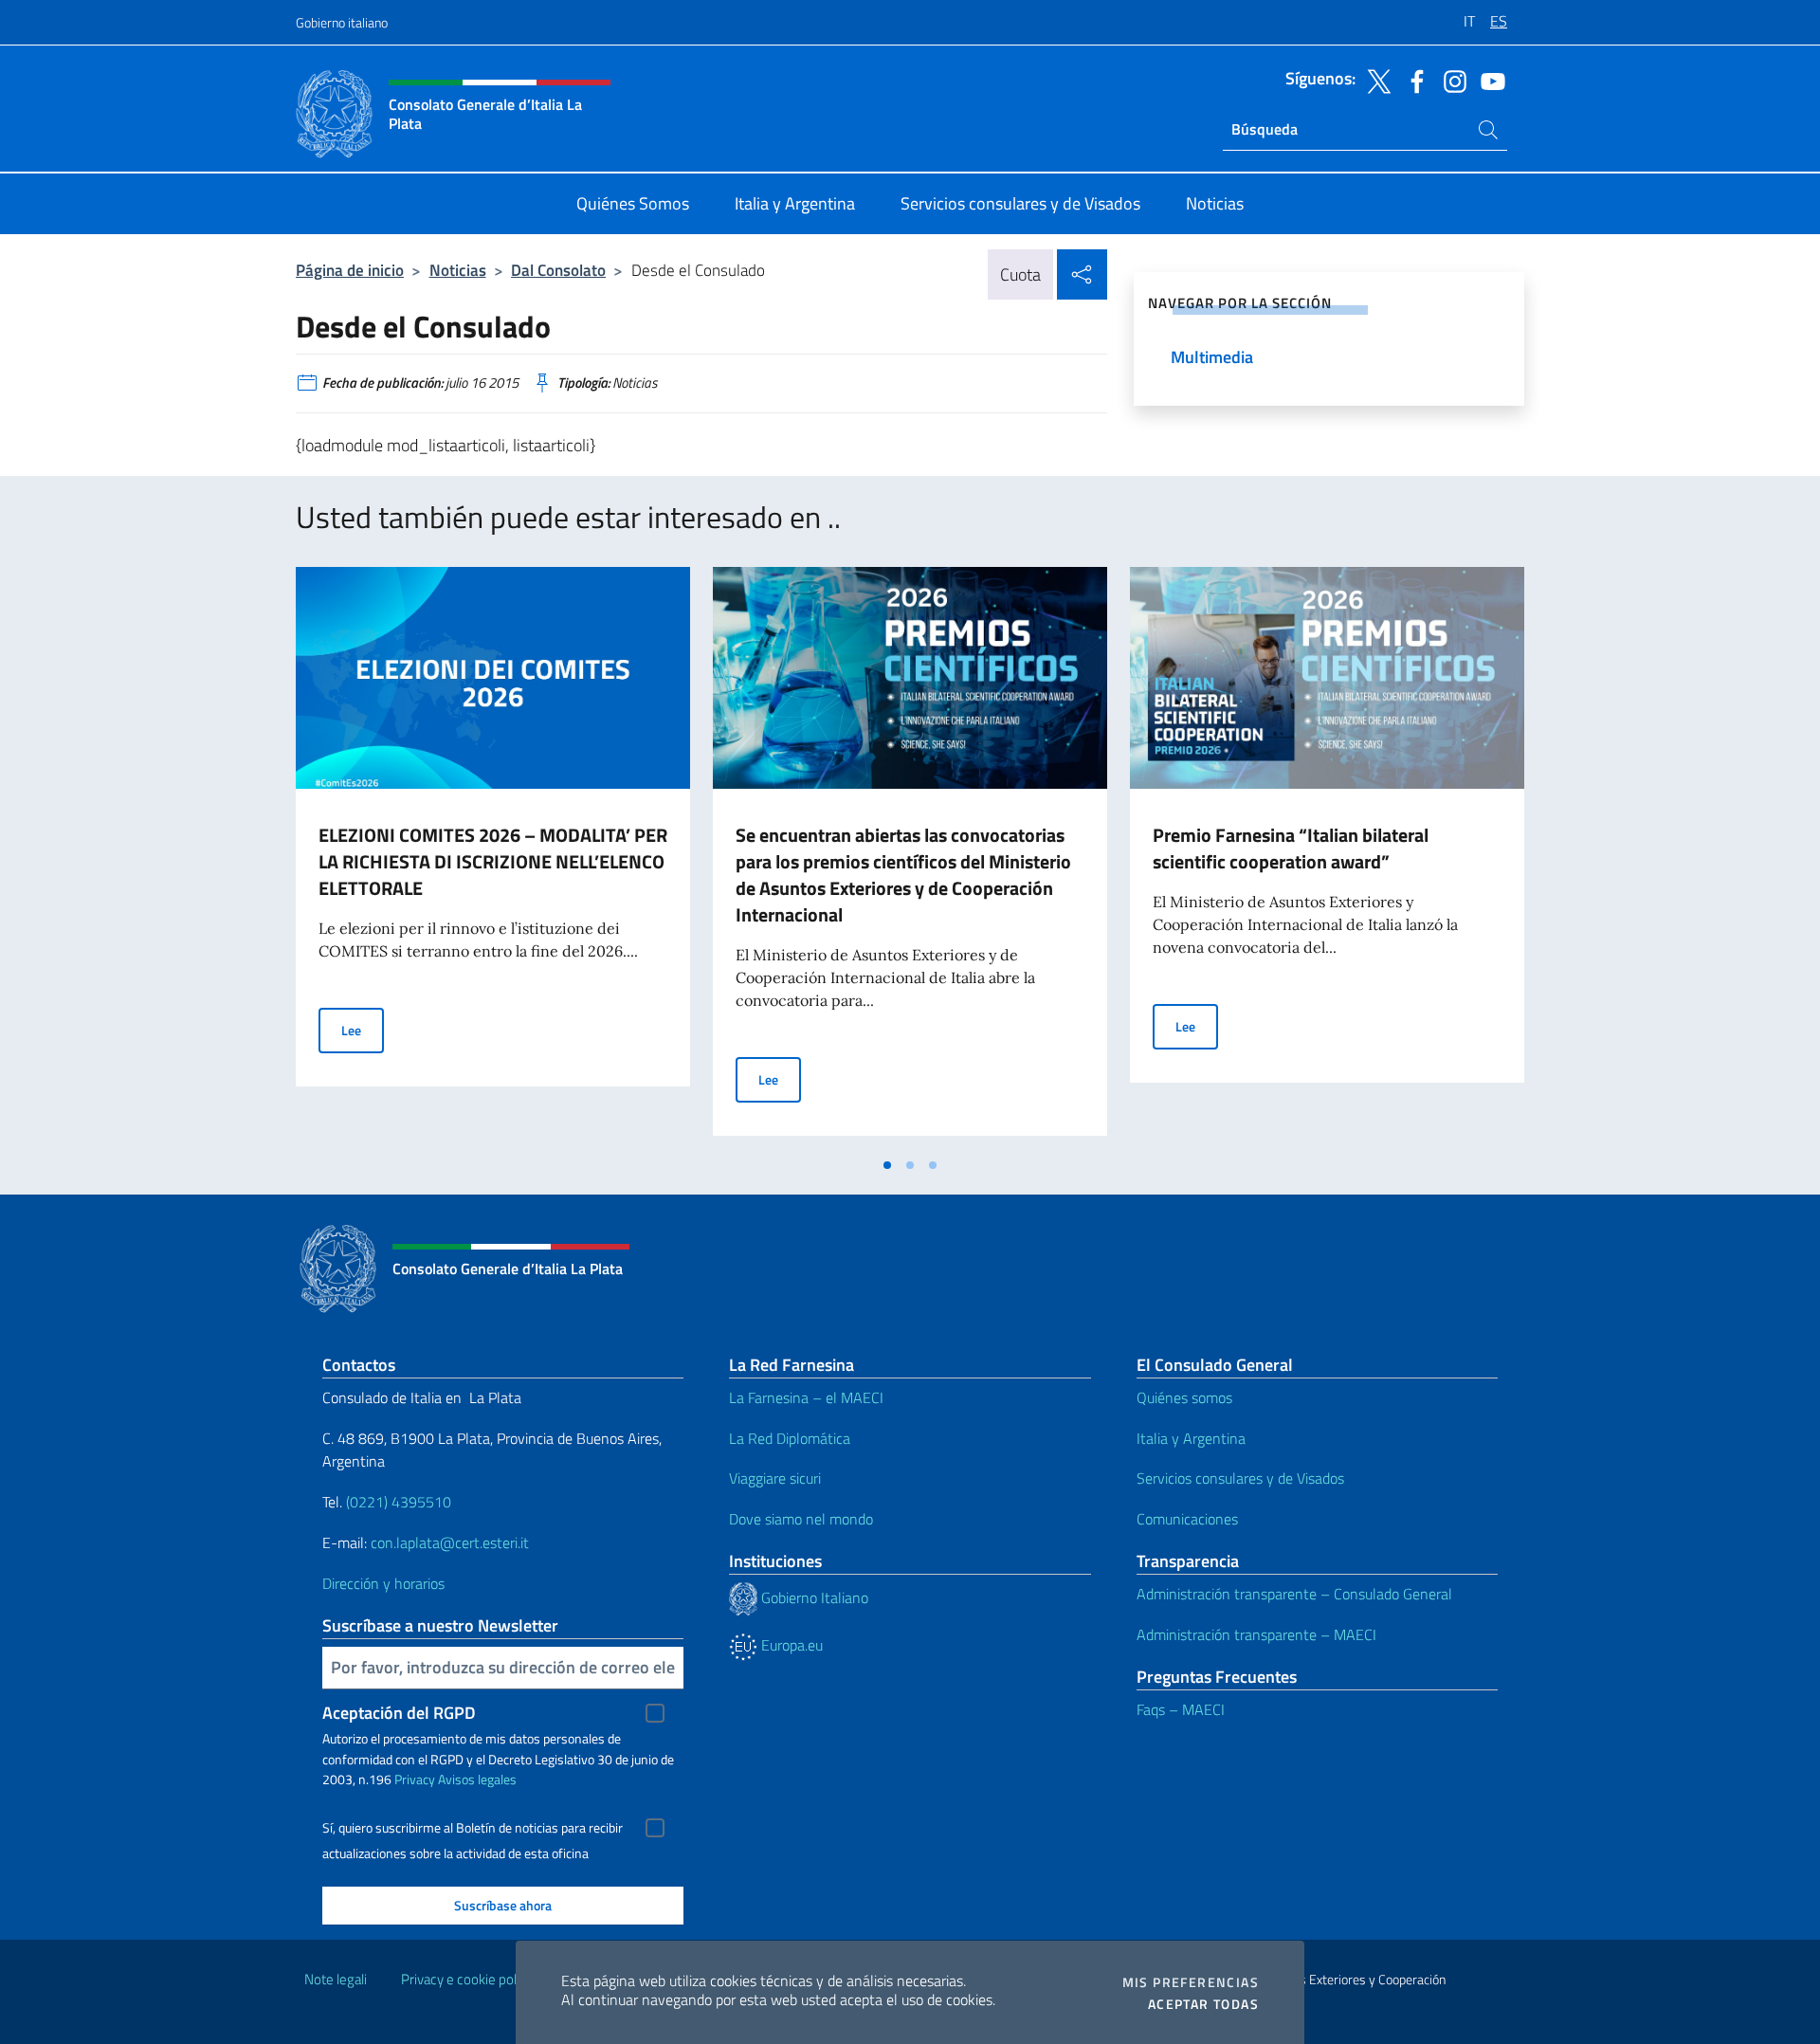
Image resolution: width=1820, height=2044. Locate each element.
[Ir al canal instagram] (1450, 80)
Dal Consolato (558, 270)
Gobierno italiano (342, 22)
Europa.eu (790, 1645)
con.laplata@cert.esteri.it (450, 1542)
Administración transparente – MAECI (1256, 1634)
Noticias (458, 270)
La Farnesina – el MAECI (806, 1397)
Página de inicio (350, 270)
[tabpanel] (493, 857)
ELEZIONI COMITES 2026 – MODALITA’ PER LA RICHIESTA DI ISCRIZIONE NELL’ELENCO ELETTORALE (493, 861)
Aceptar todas (1203, 2004)
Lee (363, 1030)
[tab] (887, 1165)
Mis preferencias (1191, 1982)
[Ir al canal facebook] (1412, 80)
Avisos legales (477, 1779)
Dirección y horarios (383, 1583)
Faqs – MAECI (1181, 1709)
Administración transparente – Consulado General (1294, 1594)
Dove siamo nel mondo (801, 1519)
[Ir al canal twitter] (1374, 80)
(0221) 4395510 (399, 1502)
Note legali (336, 1979)
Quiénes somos (1184, 1397)
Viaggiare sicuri (775, 1478)
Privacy (415, 1779)
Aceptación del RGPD (399, 1713)
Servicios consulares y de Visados (1240, 1478)
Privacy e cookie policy (467, 1979)
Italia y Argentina (1191, 1438)
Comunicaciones (1187, 1519)
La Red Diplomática (790, 1438)
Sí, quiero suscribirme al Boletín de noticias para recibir (473, 1828)
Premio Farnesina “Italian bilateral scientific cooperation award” (1291, 848)
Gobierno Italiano (813, 1597)
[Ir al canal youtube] (1488, 80)
